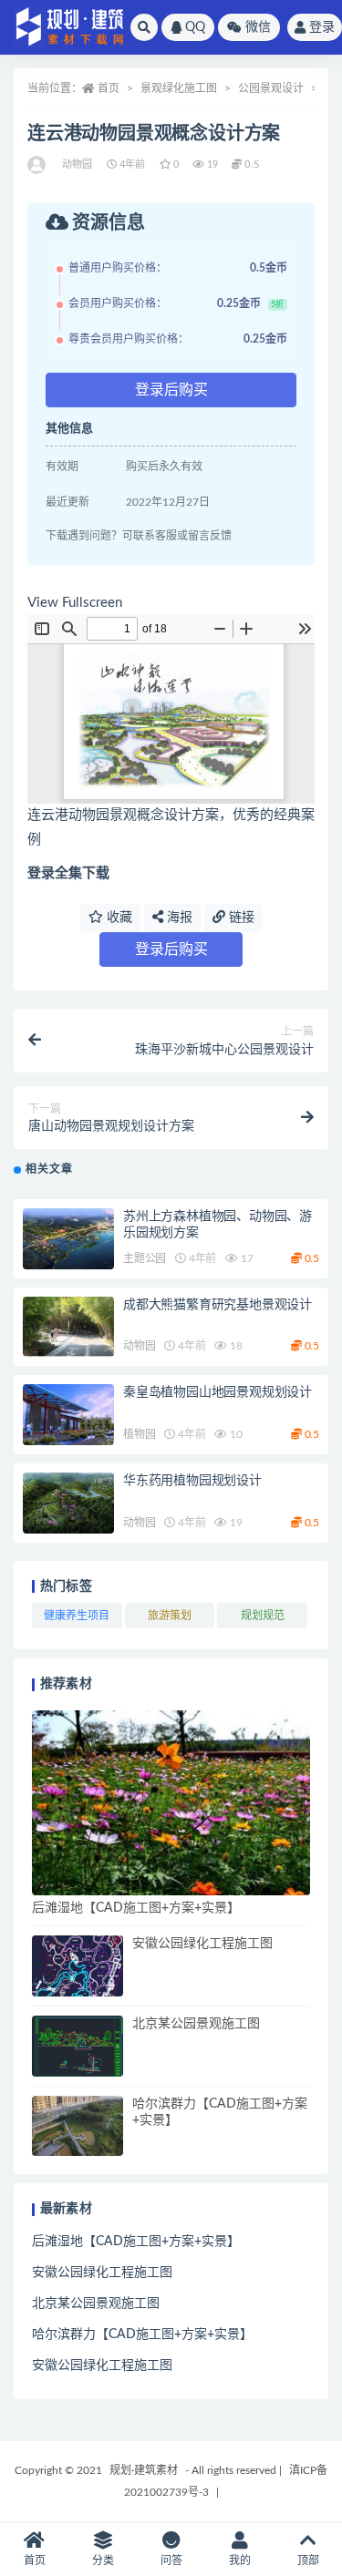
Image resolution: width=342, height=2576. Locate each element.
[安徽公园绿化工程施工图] (78, 1966)
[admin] (38, 165)
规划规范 (263, 1616)
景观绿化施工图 (179, 88)
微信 (258, 27)
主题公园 (145, 1258)
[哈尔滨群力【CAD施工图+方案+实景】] (78, 2126)
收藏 (118, 918)
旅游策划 (170, 1616)
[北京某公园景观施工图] (78, 2046)
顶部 (308, 2561)
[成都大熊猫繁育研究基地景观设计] (68, 1327)
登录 (322, 27)
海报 (178, 918)
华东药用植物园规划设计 (192, 1481)
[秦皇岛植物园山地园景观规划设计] (68, 1415)
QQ (195, 27)
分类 (103, 2561)
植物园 (139, 1434)
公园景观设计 (271, 88)
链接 (240, 918)
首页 (109, 88)
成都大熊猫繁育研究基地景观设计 (218, 1305)
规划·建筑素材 (144, 2470)
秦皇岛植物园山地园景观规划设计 (218, 1392)
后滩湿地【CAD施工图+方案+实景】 (136, 1908)
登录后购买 (171, 390)
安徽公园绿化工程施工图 (202, 1944)
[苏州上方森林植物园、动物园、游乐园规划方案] (68, 1239)
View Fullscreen (75, 603)
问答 (171, 2561)
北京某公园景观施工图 (196, 2024)
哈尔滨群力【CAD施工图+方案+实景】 (142, 2335)
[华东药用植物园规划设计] (68, 1503)
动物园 (78, 164)
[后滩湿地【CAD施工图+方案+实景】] (171, 1803)
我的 (240, 2561)
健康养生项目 (77, 1616)
